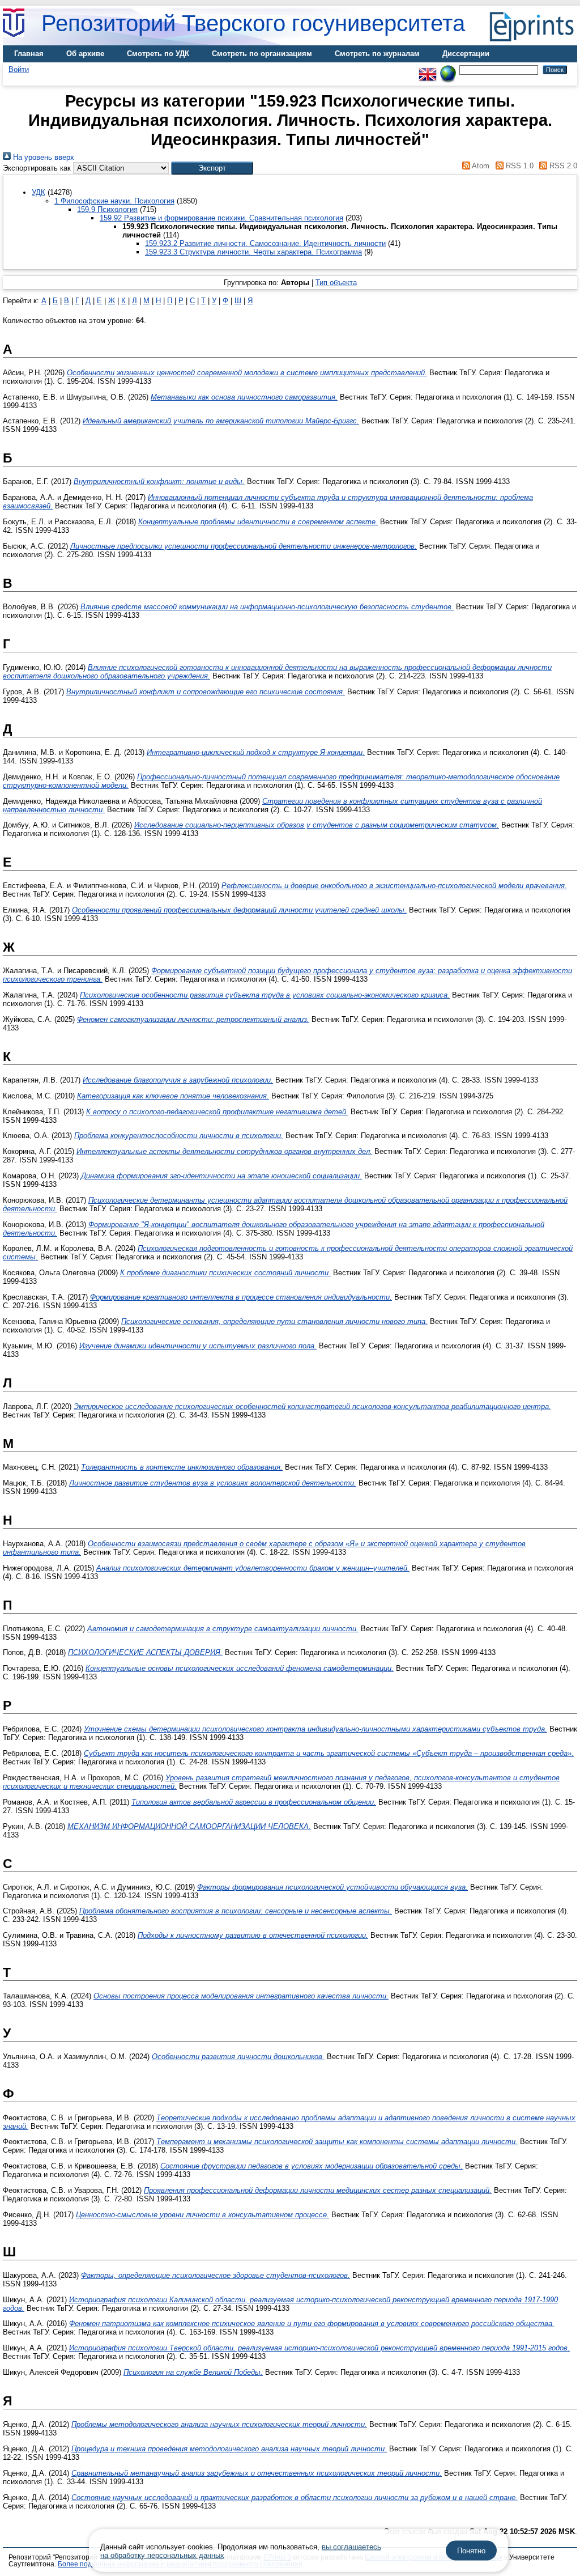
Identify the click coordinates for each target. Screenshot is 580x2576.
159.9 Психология (107, 209)
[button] (212, 168)
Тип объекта (336, 283)
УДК (39, 192)
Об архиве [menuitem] (85, 54)
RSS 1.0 (518, 166)
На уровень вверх (42, 157)
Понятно (471, 2551)
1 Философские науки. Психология (114, 201)
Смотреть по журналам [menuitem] (377, 54)
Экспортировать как (37, 168)
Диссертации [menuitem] (466, 54)
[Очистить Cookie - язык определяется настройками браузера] (448, 69)
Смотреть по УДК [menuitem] (158, 54)
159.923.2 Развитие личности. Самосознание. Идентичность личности (265, 243)
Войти (19, 69)
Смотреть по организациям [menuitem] (262, 54)
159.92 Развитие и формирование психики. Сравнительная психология (221, 218)
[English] (428, 69)
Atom (480, 166)
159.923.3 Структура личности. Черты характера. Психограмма (253, 252)
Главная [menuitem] (29, 54)
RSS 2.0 (562, 166)
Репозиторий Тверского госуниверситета (253, 23)
